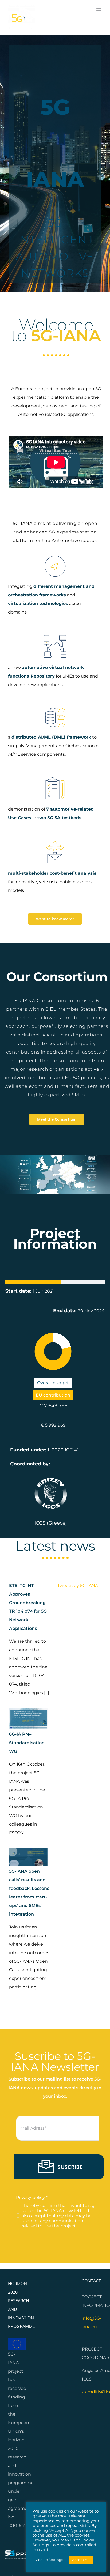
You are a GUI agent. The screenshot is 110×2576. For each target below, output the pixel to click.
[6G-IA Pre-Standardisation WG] (28, 1718)
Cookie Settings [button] (49, 2560)
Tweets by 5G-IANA (78, 1586)
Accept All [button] (81, 2560)
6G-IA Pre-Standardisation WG (27, 1743)
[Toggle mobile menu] (99, 9)
